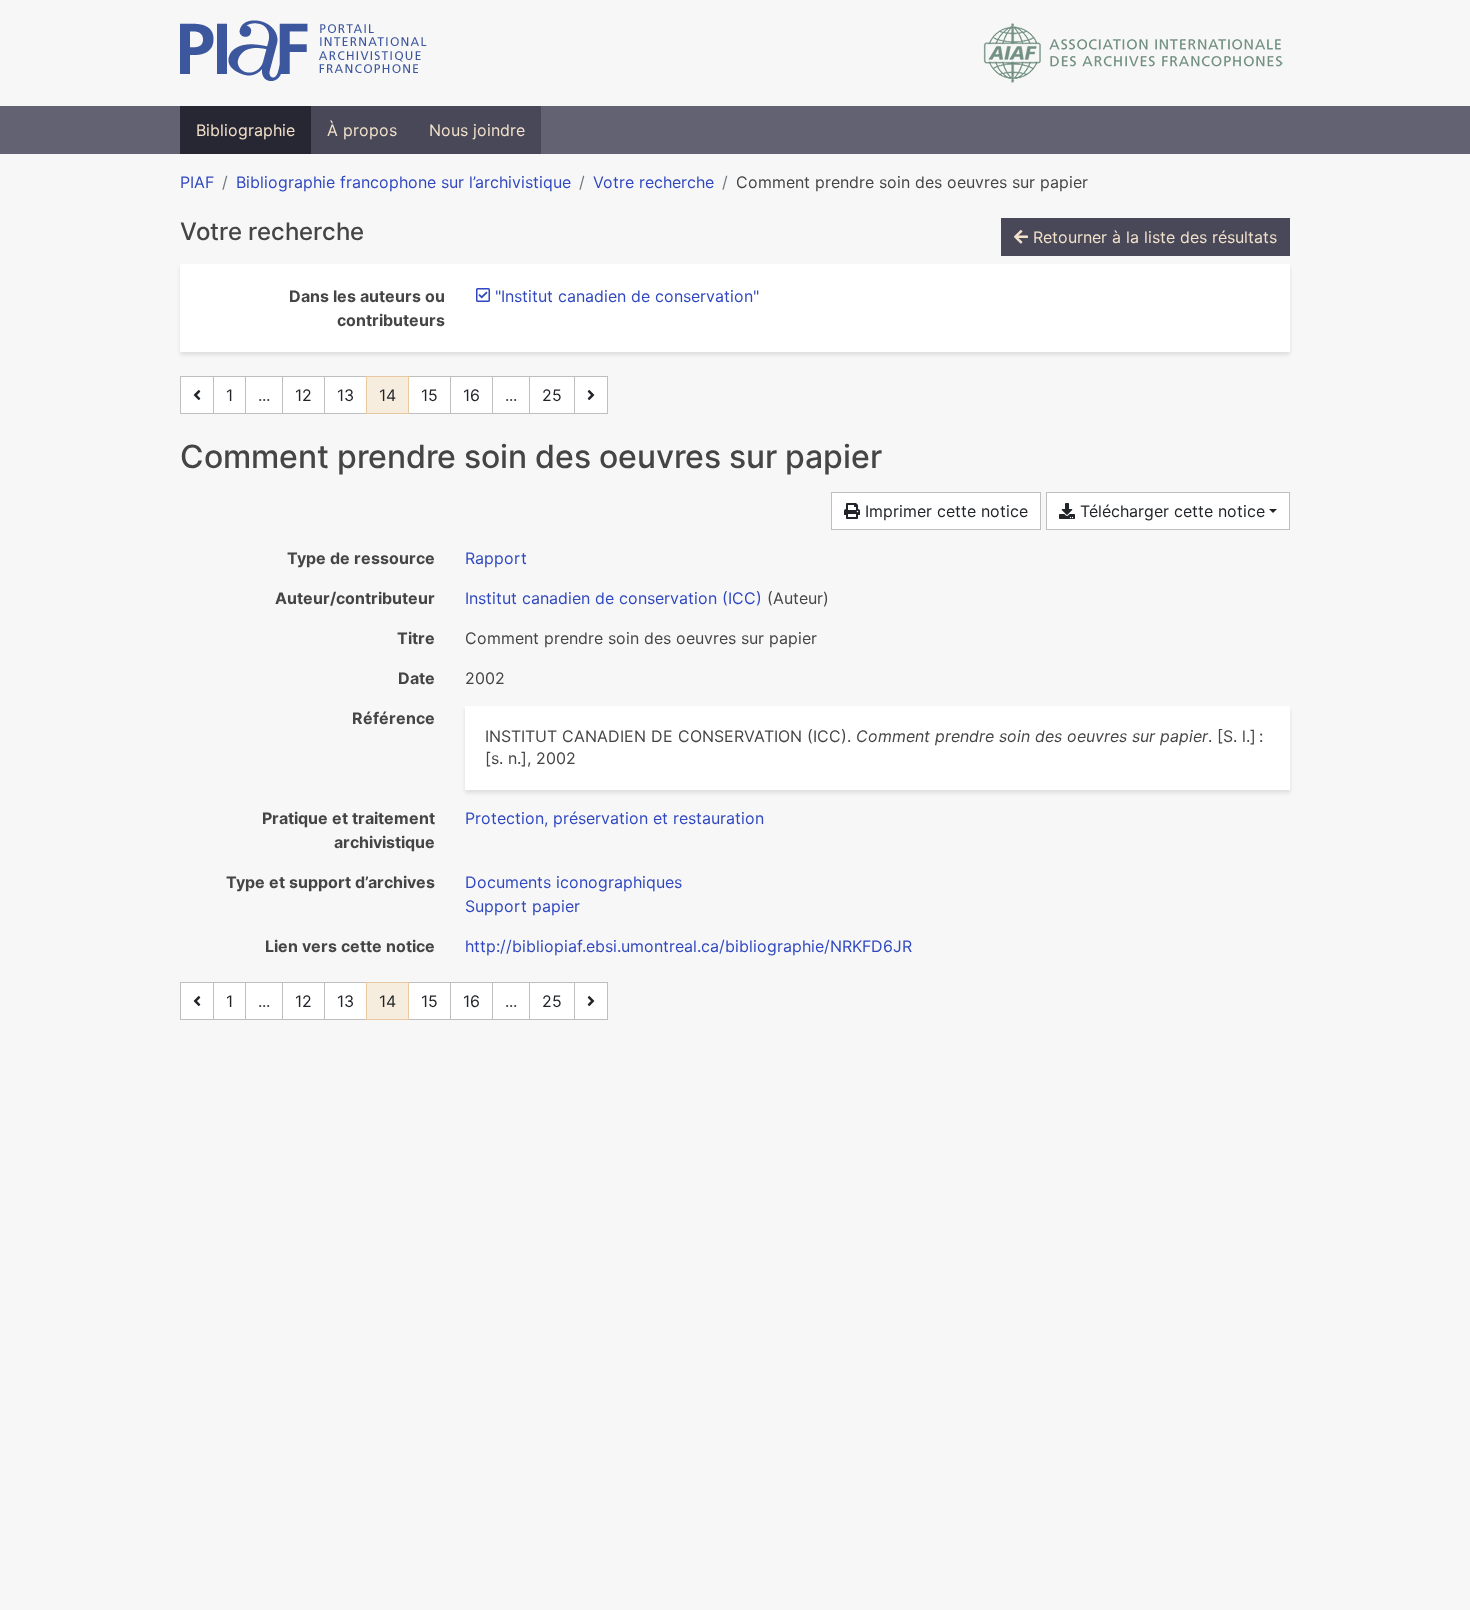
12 (303, 395)
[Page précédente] (197, 395)
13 (345, 395)
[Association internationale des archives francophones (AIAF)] (1133, 53)
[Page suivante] (591, 395)
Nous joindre (477, 130)
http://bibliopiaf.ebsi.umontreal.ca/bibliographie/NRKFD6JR (688, 946)
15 (429, 395)
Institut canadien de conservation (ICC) (613, 598)
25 (552, 395)
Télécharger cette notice (1170, 511)
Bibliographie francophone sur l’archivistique (403, 182)
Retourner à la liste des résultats (1152, 237)
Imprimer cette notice (944, 511)
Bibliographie (245, 130)
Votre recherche (653, 182)
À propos (362, 130)
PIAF (197, 182)
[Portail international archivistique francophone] (303, 53)
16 (471, 395)
